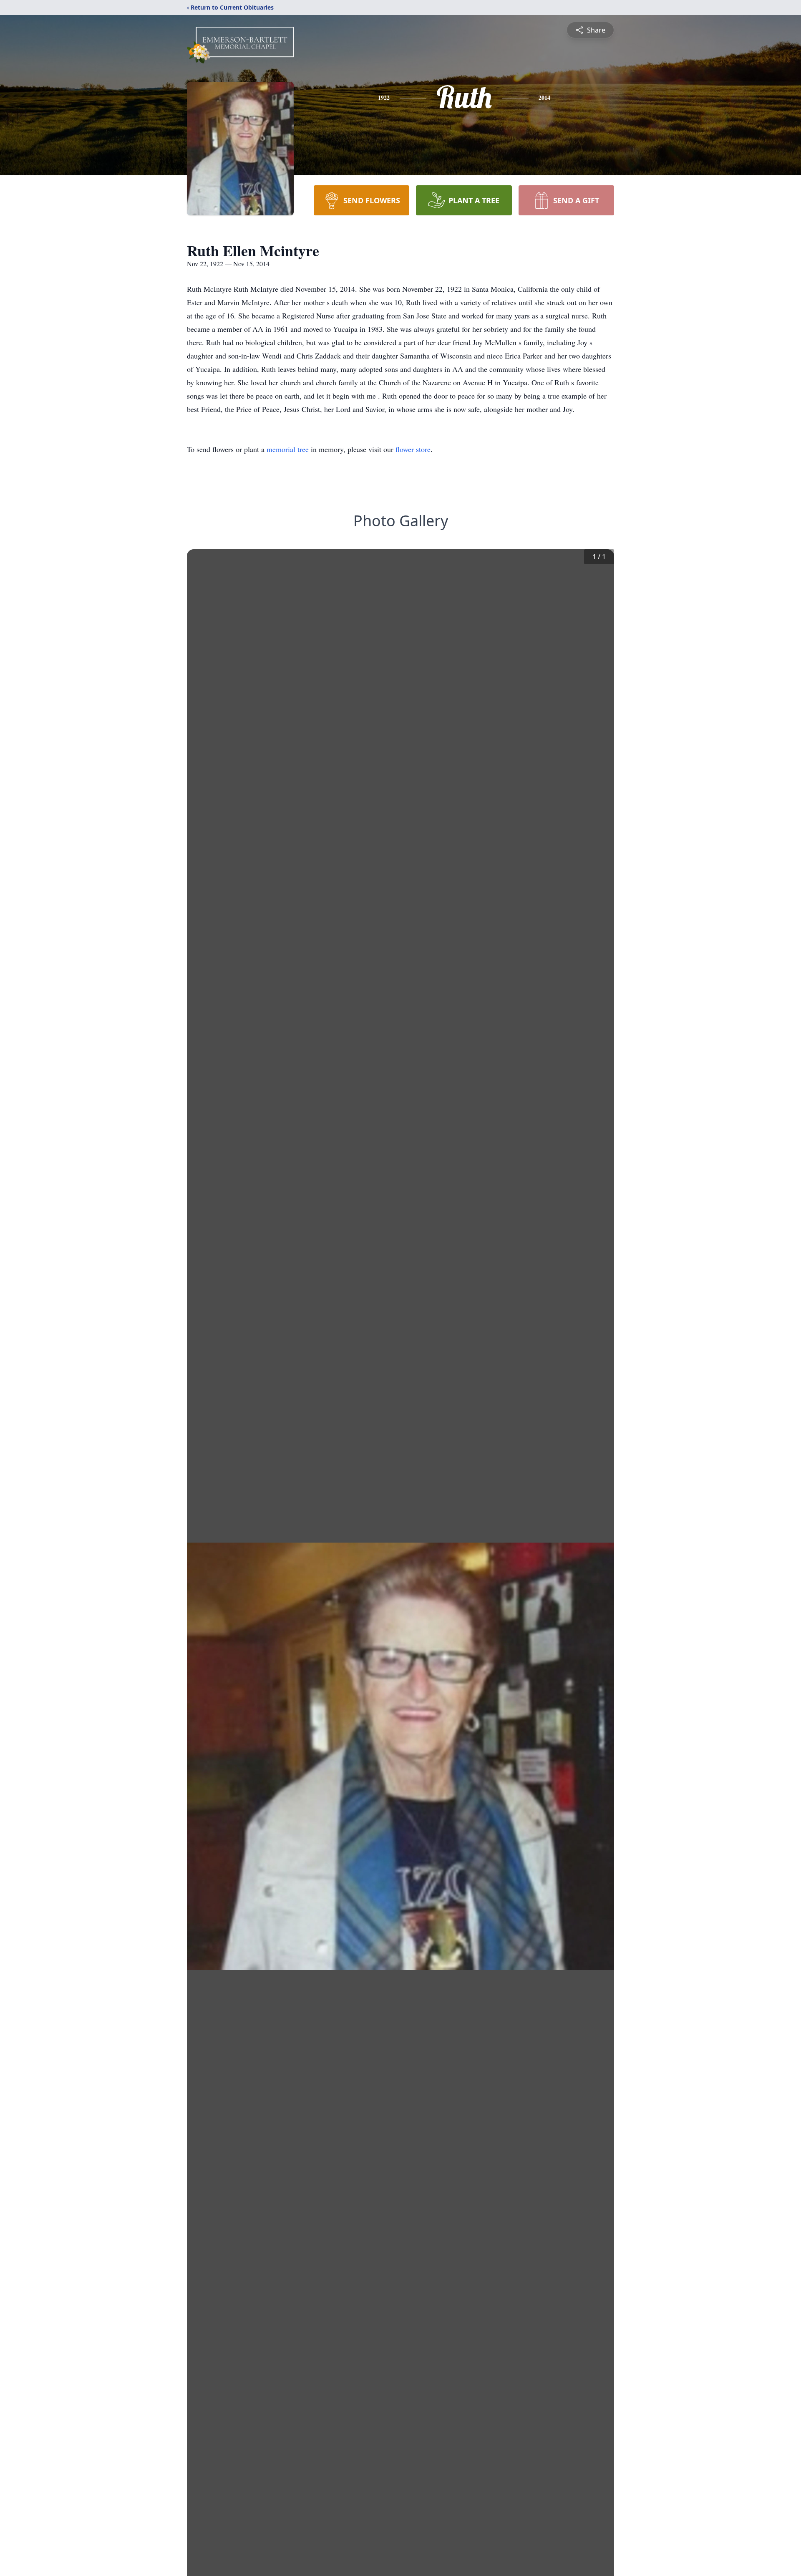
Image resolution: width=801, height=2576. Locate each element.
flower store (413, 449)
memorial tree (288, 449)
